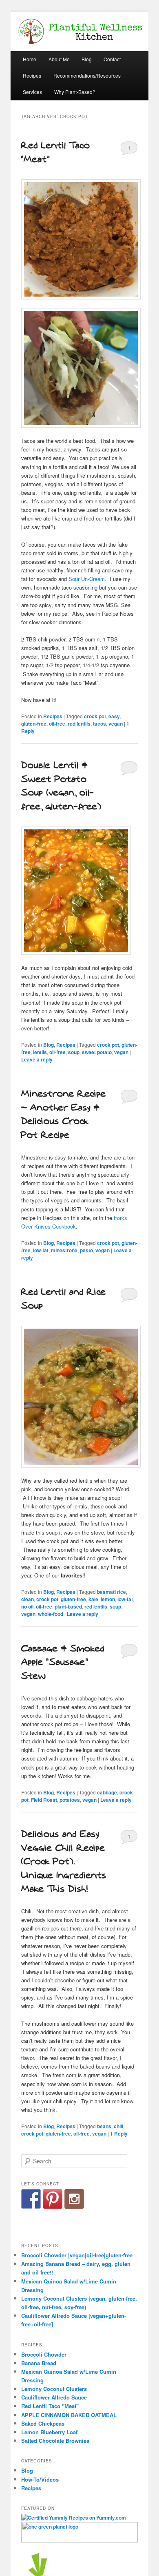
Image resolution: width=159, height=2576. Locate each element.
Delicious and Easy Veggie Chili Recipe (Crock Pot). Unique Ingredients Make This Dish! (64, 1862)
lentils (40, 1052)
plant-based (68, 1606)
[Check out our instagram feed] (74, 2199)
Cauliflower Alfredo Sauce (54, 2397)
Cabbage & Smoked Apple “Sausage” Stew (63, 1662)
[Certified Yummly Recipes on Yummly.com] (74, 2518)
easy (114, 716)
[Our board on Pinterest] (53, 2199)
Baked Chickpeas (43, 2423)
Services (32, 92)
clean (28, 1599)
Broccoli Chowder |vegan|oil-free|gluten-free (77, 2255)
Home (30, 59)
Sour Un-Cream (87, 579)
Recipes (32, 75)
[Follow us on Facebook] (31, 2199)
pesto (86, 1250)
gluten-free (34, 724)
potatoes (70, 1800)
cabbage (107, 1792)
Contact (112, 59)
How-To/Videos (40, 2479)
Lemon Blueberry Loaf (49, 2432)
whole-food (51, 1614)
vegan (116, 724)
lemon (108, 1599)
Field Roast (44, 1800)
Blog (87, 59)
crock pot (95, 716)
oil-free (57, 724)
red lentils (79, 724)
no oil (27, 1606)
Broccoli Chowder (44, 2354)
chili (118, 2126)
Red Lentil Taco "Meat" (50, 2406)
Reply (119, 2134)
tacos (99, 724)
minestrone (64, 1250)
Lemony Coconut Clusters (54, 2389)
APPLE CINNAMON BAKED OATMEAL (69, 2415)
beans (104, 2126)
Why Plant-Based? (75, 92)
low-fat (41, 1250)
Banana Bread (39, 2363)
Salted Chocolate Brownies (55, 2441)
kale (93, 1599)
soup (74, 1052)
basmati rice (112, 1592)
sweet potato (97, 1052)
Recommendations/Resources (87, 75)
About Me (59, 59)
